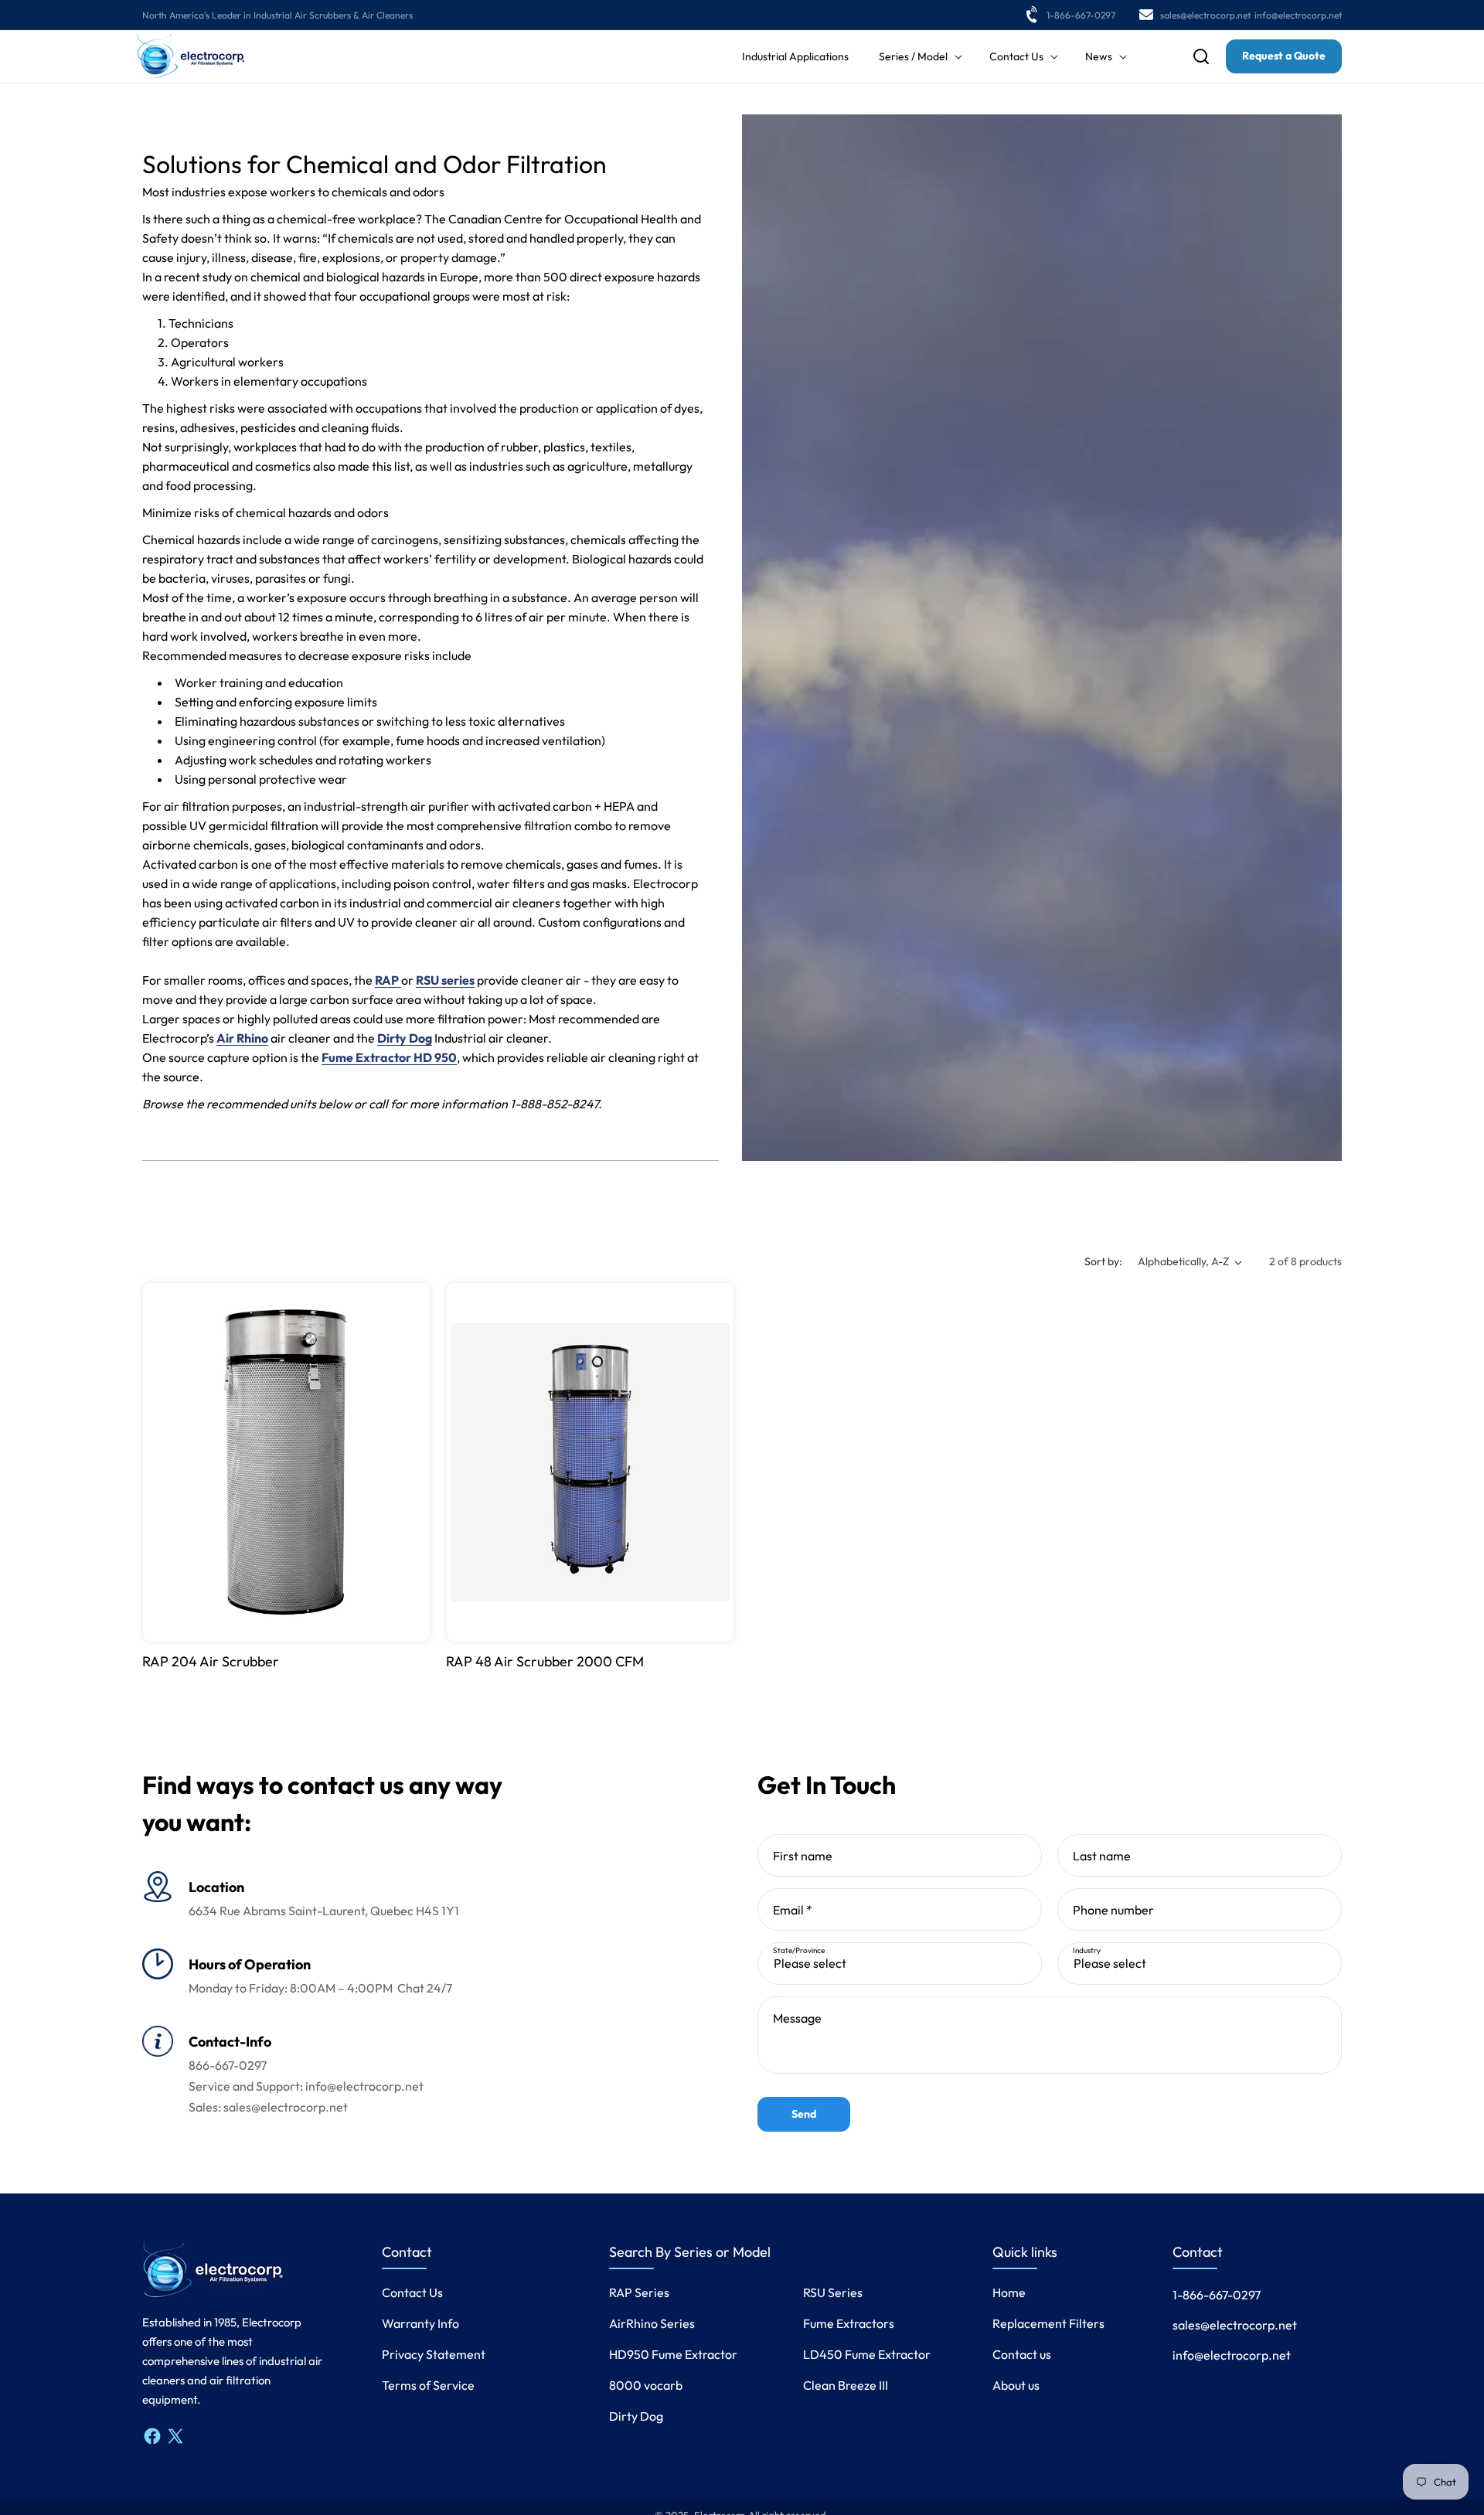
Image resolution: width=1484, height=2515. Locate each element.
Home (1009, 2292)
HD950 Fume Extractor (673, 2354)
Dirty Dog (636, 2416)
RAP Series (639, 2292)
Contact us (1022, 2354)
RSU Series (833, 2292)
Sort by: (1103, 1261)
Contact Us (412, 2292)
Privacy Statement (434, 2354)
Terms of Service (428, 2385)
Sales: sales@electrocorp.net (268, 2107)
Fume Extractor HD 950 (389, 1057)
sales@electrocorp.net (1205, 15)
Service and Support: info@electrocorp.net (306, 2086)
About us (1016, 2385)
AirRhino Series (652, 2323)
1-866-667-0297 (1081, 15)
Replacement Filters (1048, 2323)
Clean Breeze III (846, 2385)
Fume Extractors (849, 2323)
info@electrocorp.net (1298, 15)
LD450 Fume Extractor (867, 2354)
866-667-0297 (228, 2065)
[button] (919, 56)
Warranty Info (420, 2323)
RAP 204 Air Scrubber (211, 1661)
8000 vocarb (646, 2385)
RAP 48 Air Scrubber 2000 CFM (545, 1661)
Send (804, 2114)
